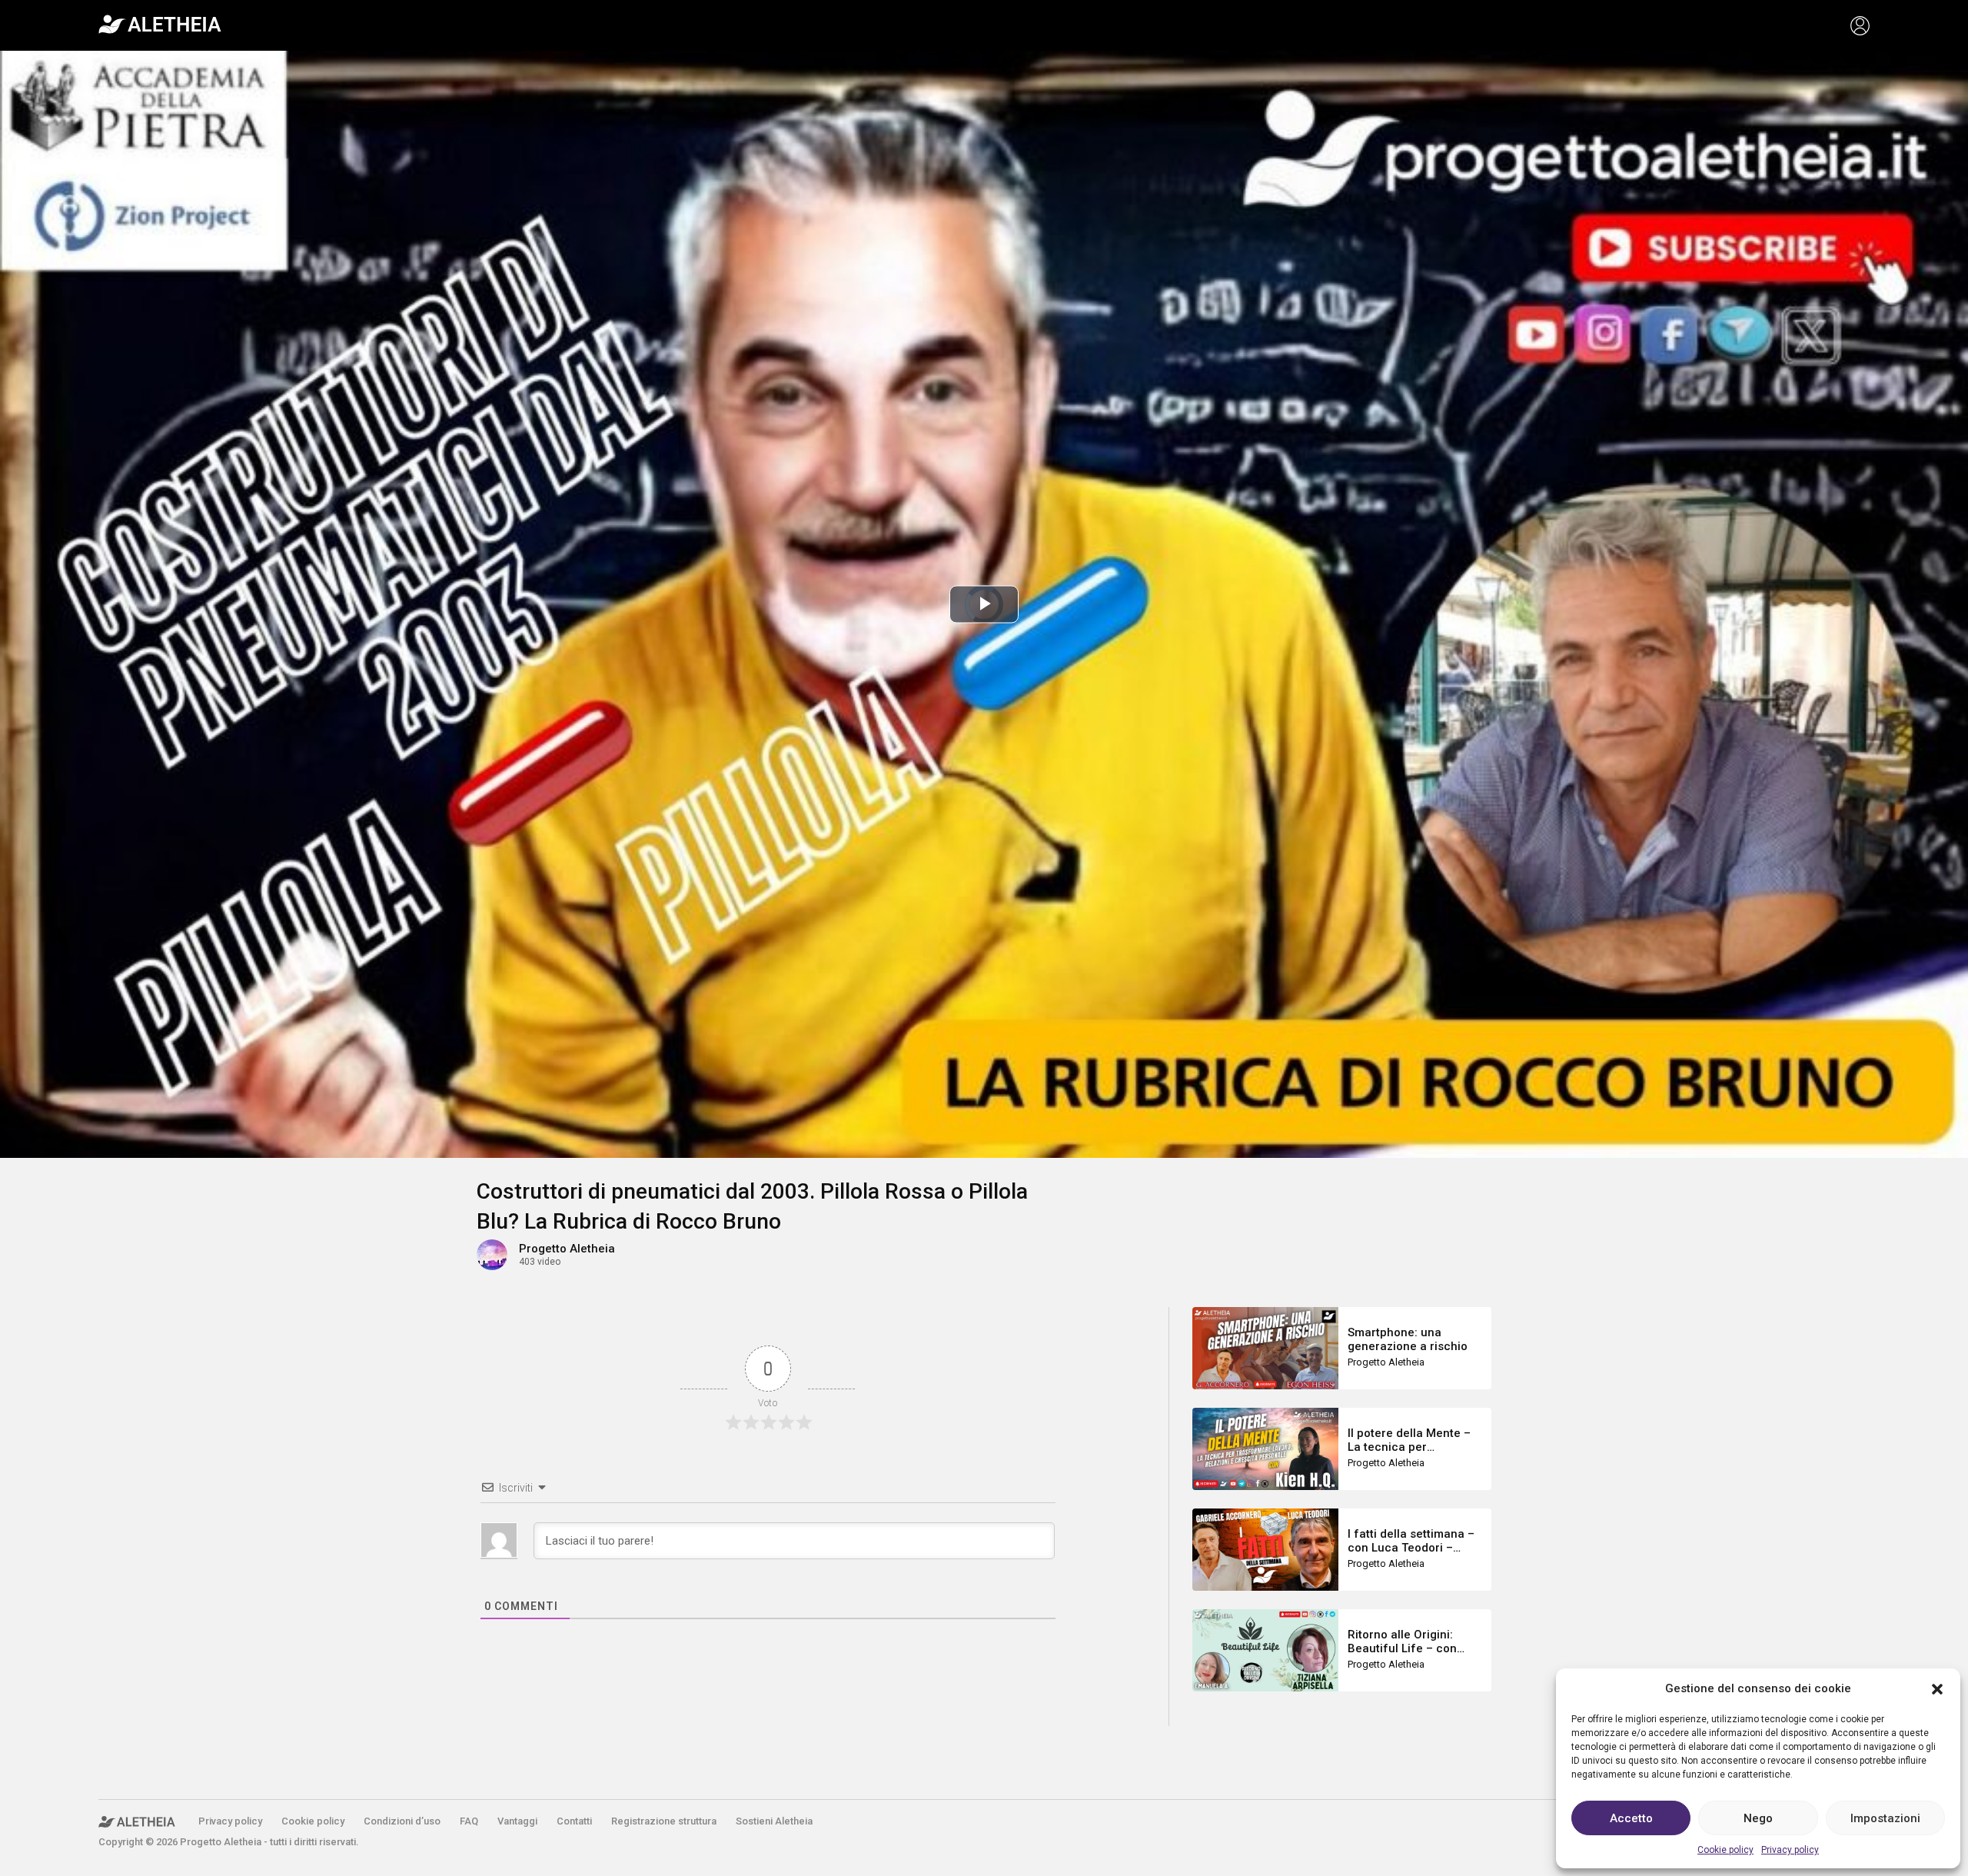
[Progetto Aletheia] (160, 25)
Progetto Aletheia (567, 1249)
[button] (1937, 1688)
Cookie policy (1725, 1850)
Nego (1758, 1818)
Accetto (1631, 1818)
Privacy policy (1790, 1850)
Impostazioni (1885, 1818)
